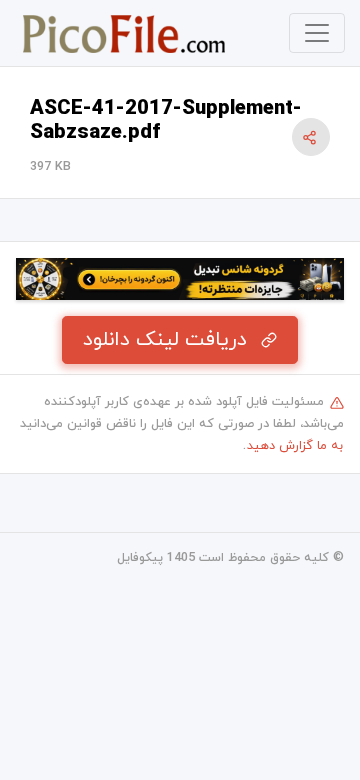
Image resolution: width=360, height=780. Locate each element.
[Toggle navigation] (317, 33)
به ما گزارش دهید (295, 446)
